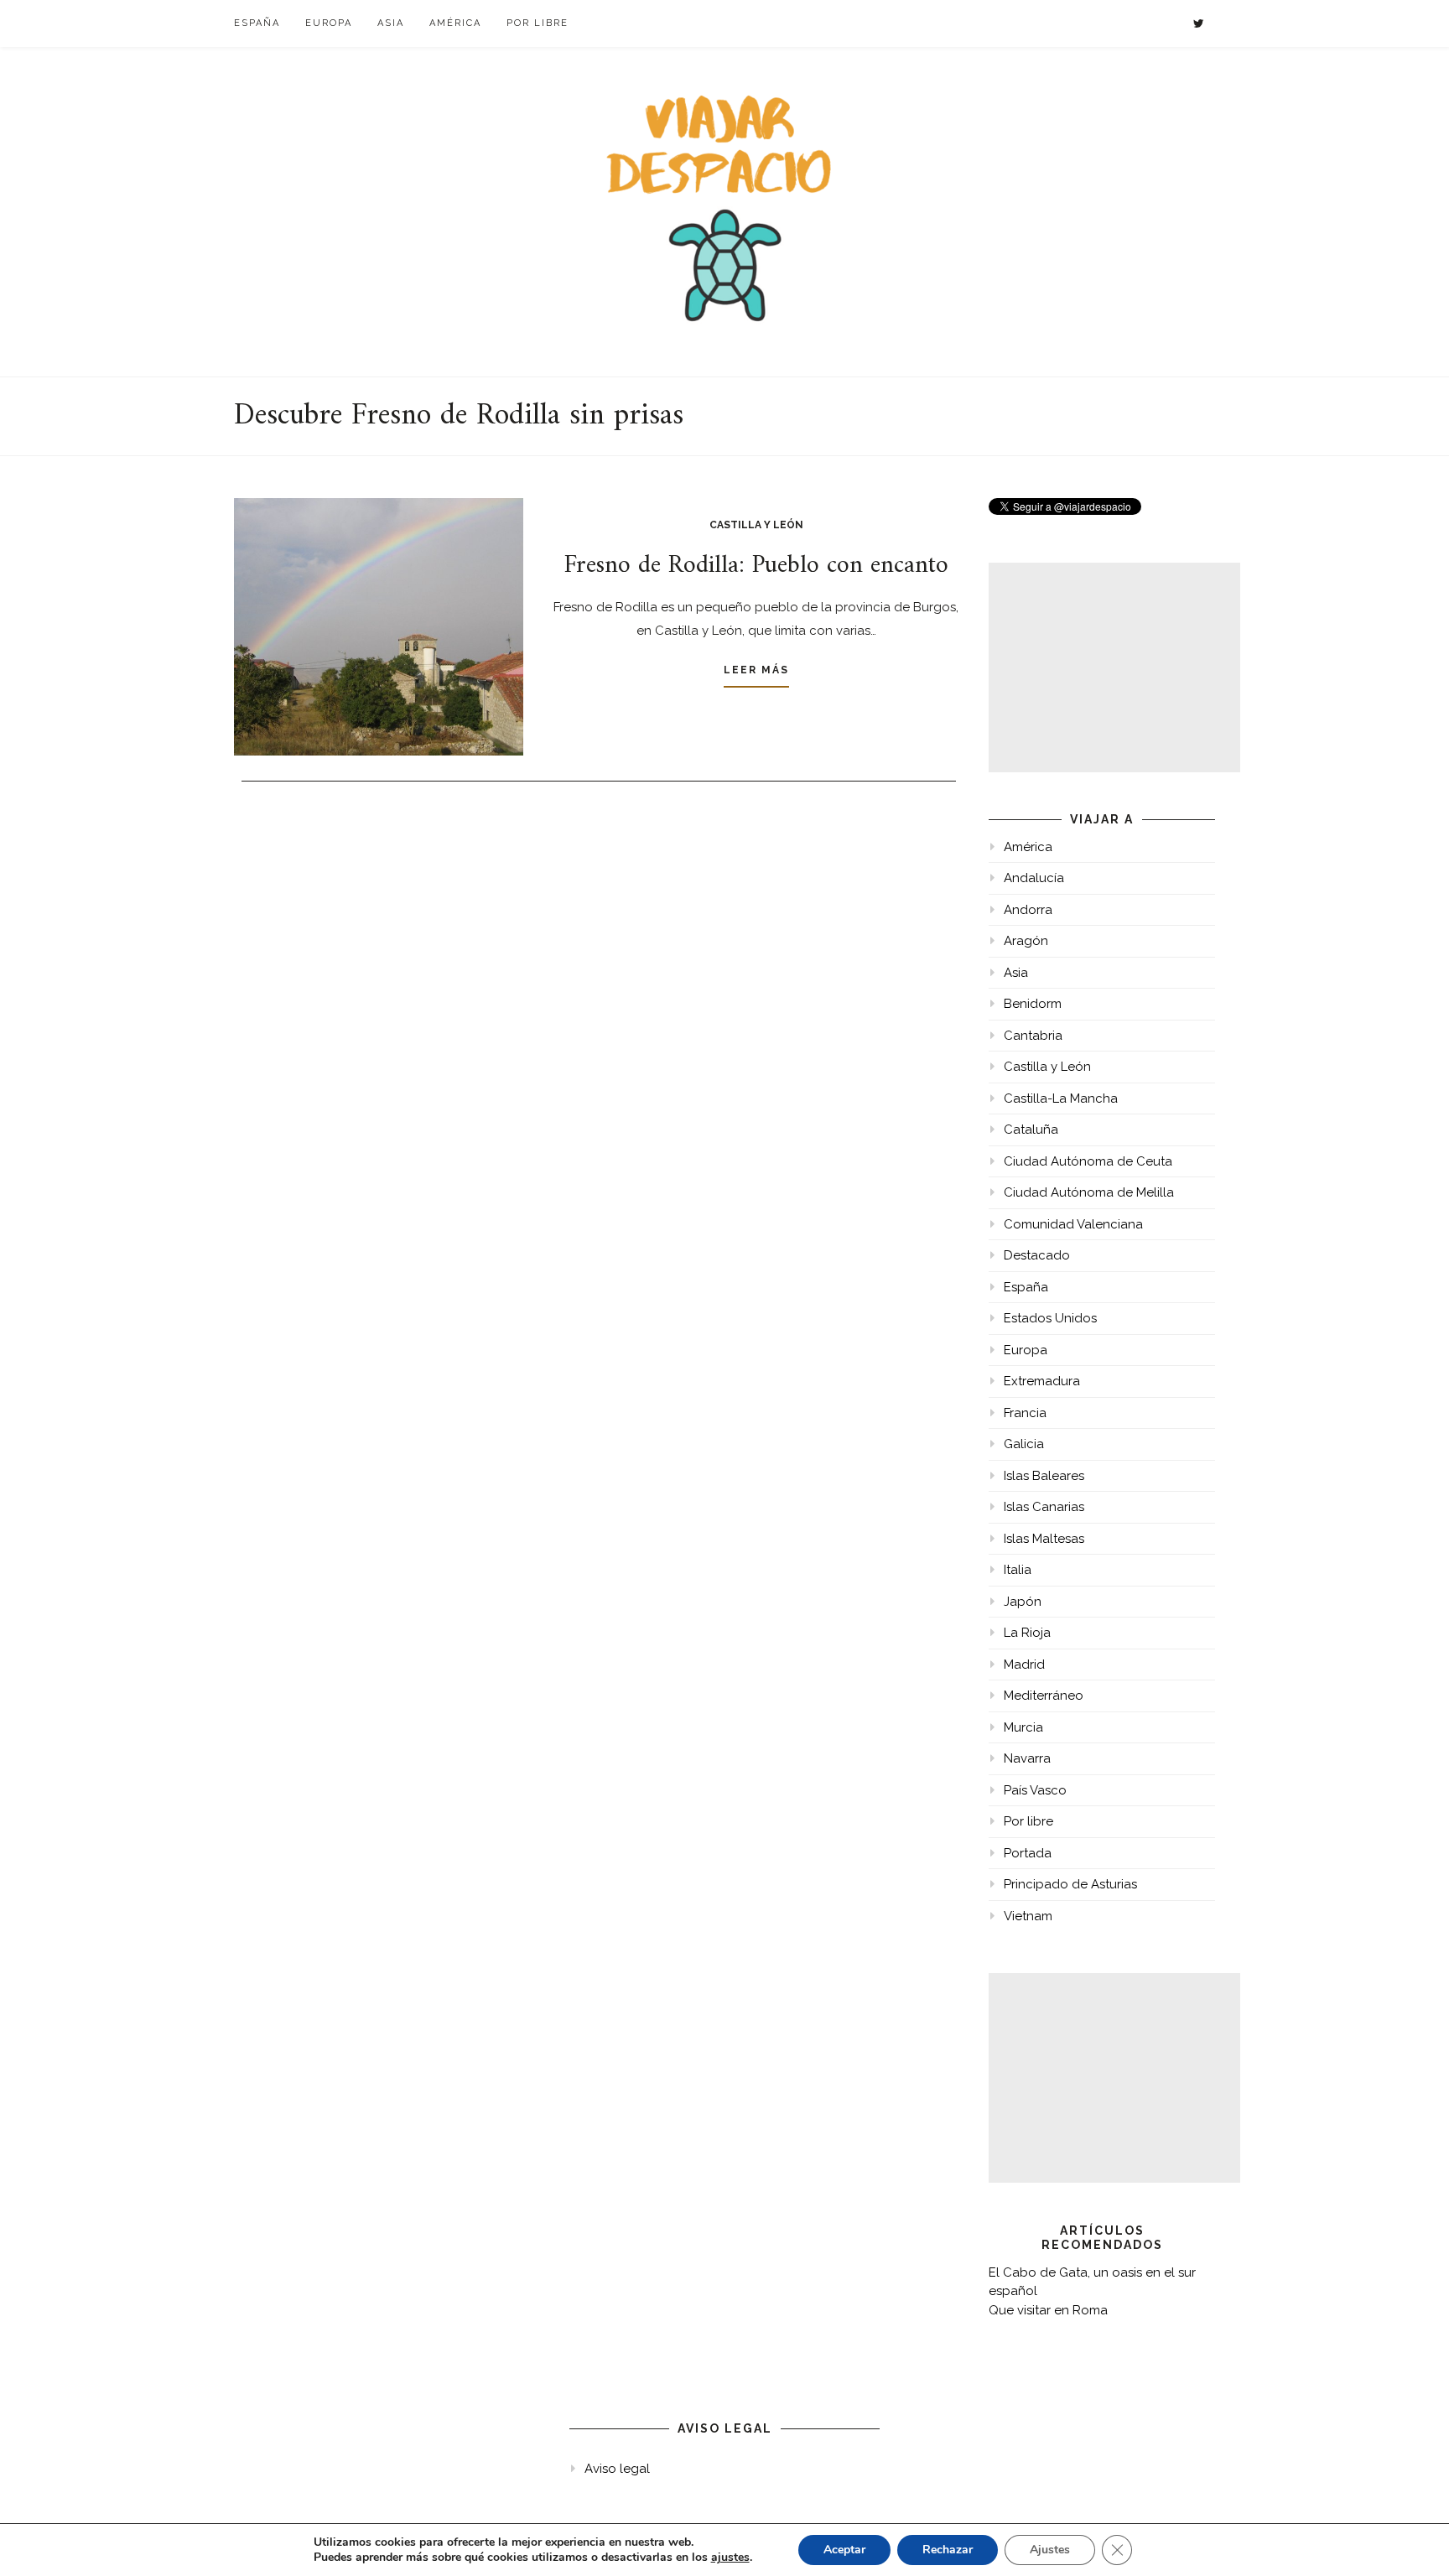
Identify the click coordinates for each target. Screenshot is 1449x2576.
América (455, 23)
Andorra (1028, 910)
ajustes (730, 2558)
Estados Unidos (1050, 1318)
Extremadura (1042, 1381)
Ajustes (1050, 2550)
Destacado (1037, 1255)
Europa (329, 23)
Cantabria (1033, 1036)
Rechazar (948, 2550)
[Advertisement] (1114, 667)
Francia (1025, 1413)
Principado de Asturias (1070, 1884)
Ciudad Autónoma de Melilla (1089, 1192)
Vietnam (1028, 1916)
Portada (1028, 1853)
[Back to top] (1413, 2540)
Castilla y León (756, 525)
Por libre (538, 23)
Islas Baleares (1044, 1476)
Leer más (756, 670)
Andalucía (1034, 878)
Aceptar (844, 2550)
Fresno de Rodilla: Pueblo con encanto (756, 566)
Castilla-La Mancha (1061, 1098)
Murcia (1023, 1727)
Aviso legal (617, 2469)
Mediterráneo (1044, 1696)
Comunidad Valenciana (1073, 1224)
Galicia (1024, 1444)
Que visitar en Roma (1048, 2310)
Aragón (1026, 941)
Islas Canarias (1044, 1507)
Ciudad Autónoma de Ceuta (1088, 1161)
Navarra (1027, 1758)
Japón (1023, 1602)
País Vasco (1035, 1790)
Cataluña (1031, 1130)
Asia (391, 23)
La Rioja (1027, 1633)
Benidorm (1033, 1004)
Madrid (1024, 1665)
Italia (1018, 1570)
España (257, 23)
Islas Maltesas (1044, 1539)
